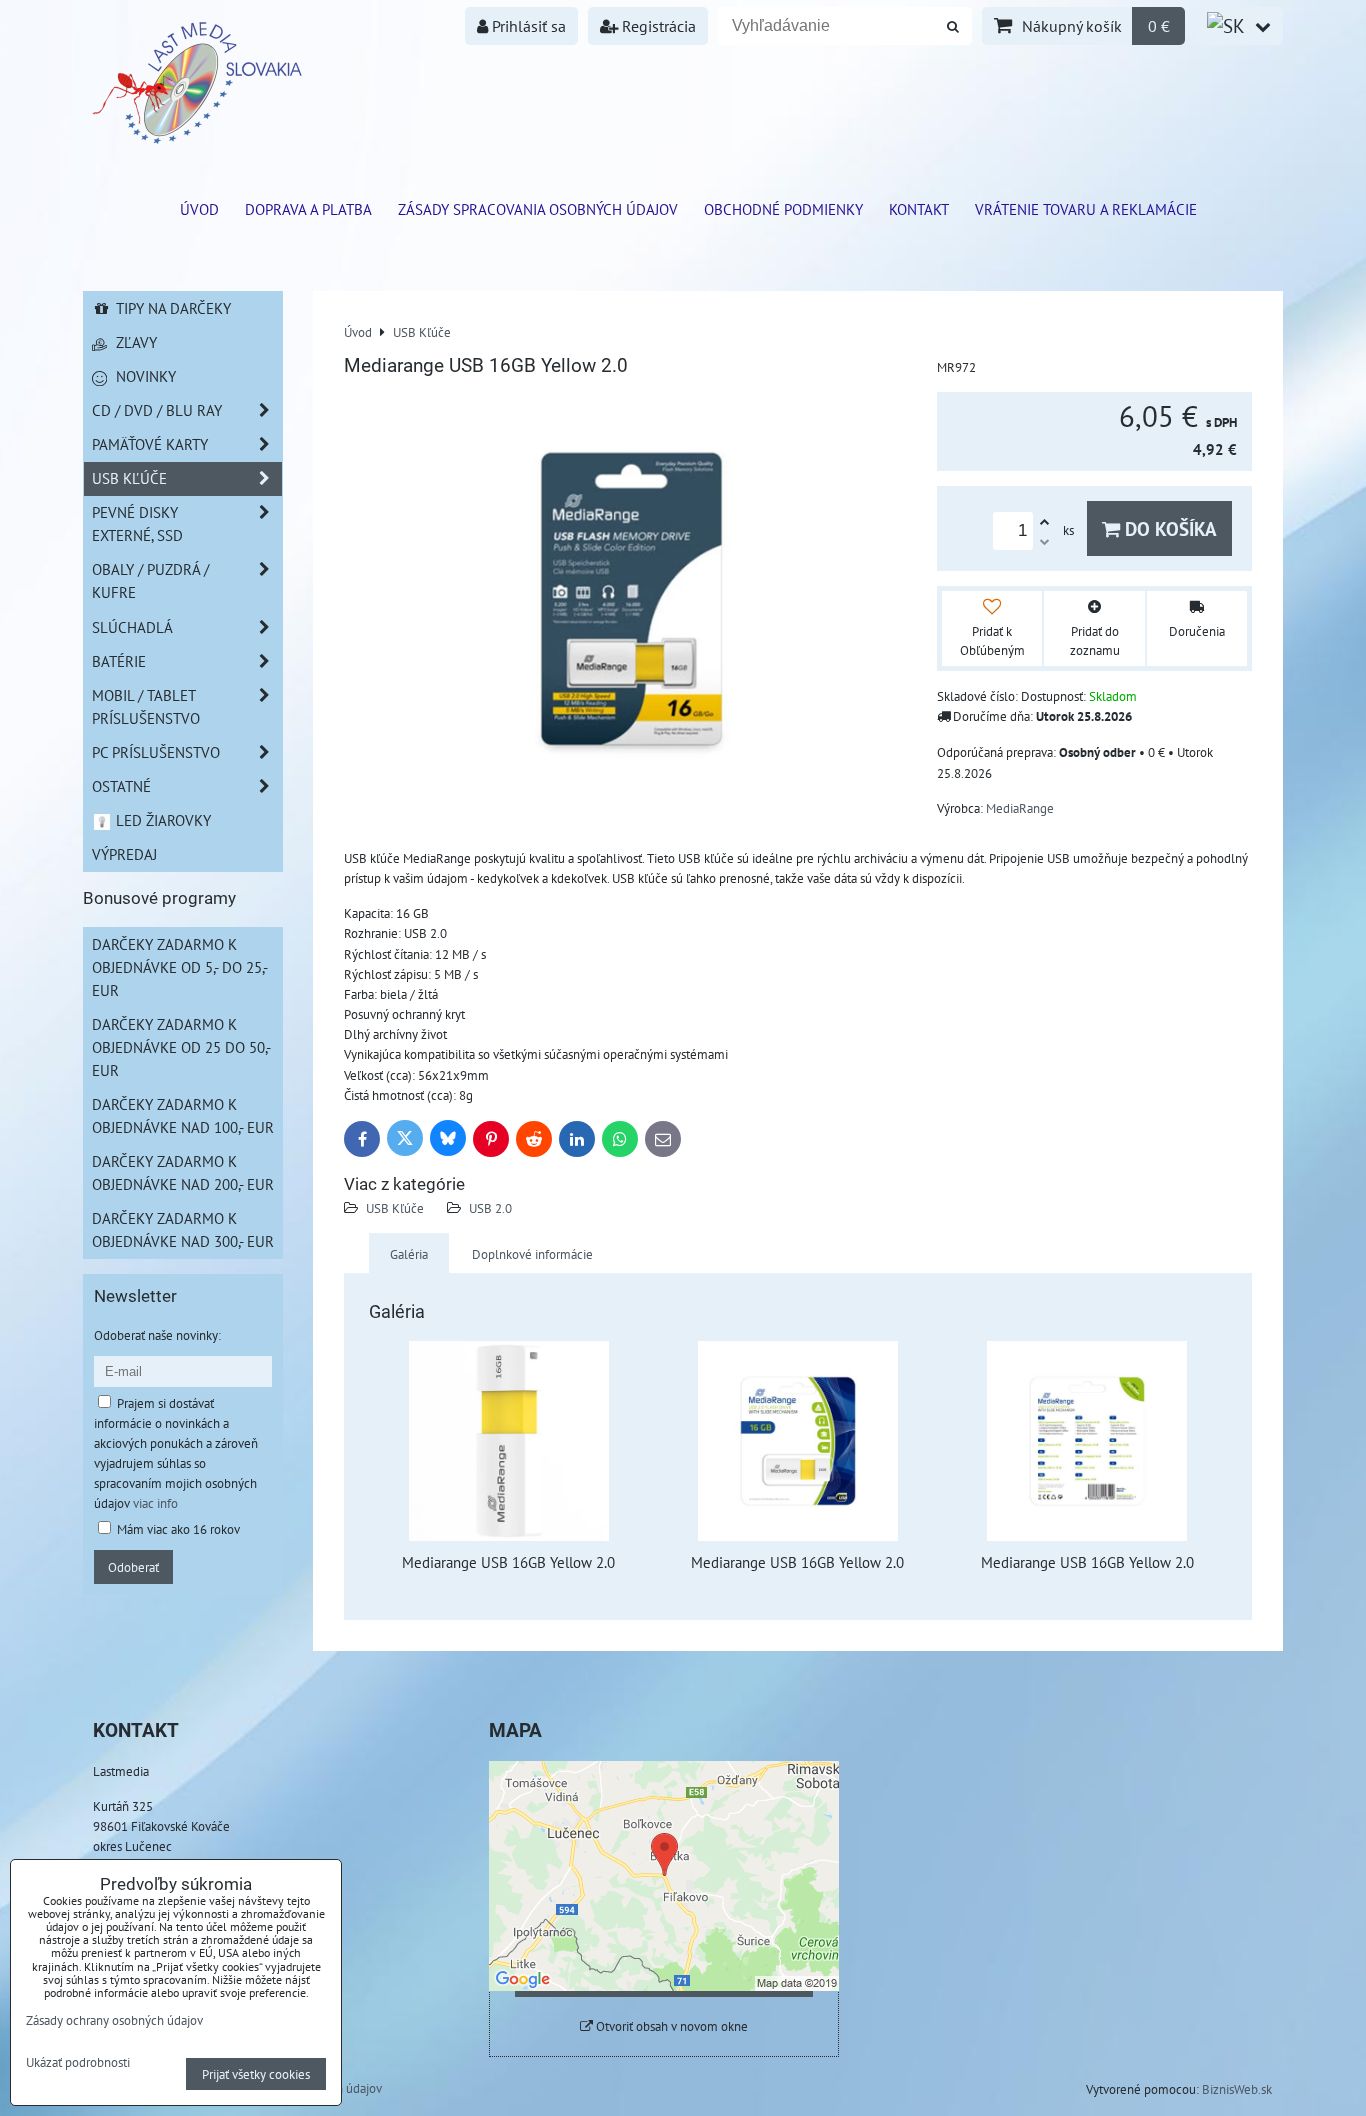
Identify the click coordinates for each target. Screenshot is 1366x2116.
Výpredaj (124, 854)
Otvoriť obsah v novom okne (670, 2026)
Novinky (144, 376)
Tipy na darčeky (171, 308)
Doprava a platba (308, 209)
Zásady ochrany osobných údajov (114, 2020)
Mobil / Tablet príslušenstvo (146, 706)
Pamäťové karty (150, 444)
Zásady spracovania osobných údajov (538, 209)
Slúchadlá (132, 627)
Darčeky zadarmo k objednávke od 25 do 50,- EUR (181, 1047)
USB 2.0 (490, 1208)
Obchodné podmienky (783, 209)
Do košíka (1168, 528)
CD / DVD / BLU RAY (157, 410)
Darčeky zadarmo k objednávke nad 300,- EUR (183, 1229)
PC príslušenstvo (156, 752)
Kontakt (919, 209)
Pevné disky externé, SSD (137, 523)
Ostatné (121, 786)
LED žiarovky (161, 820)
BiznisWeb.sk (1237, 2089)
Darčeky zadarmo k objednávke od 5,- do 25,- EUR (180, 967)
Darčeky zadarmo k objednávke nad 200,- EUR (183, 1172)
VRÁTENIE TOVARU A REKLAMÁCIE (1086, 209)
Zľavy (134, 342)
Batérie (119, 661)
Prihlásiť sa (527, 26)
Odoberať (133, 1567)
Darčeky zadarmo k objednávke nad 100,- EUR (183, 1115)
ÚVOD (199, 209)
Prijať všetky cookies (256, 2074)
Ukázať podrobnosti (78, 2063)
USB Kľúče (395, 1208)
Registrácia (657, 26)
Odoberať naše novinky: (157, 1335)
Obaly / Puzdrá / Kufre (150, 580)
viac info (155, 1503)
